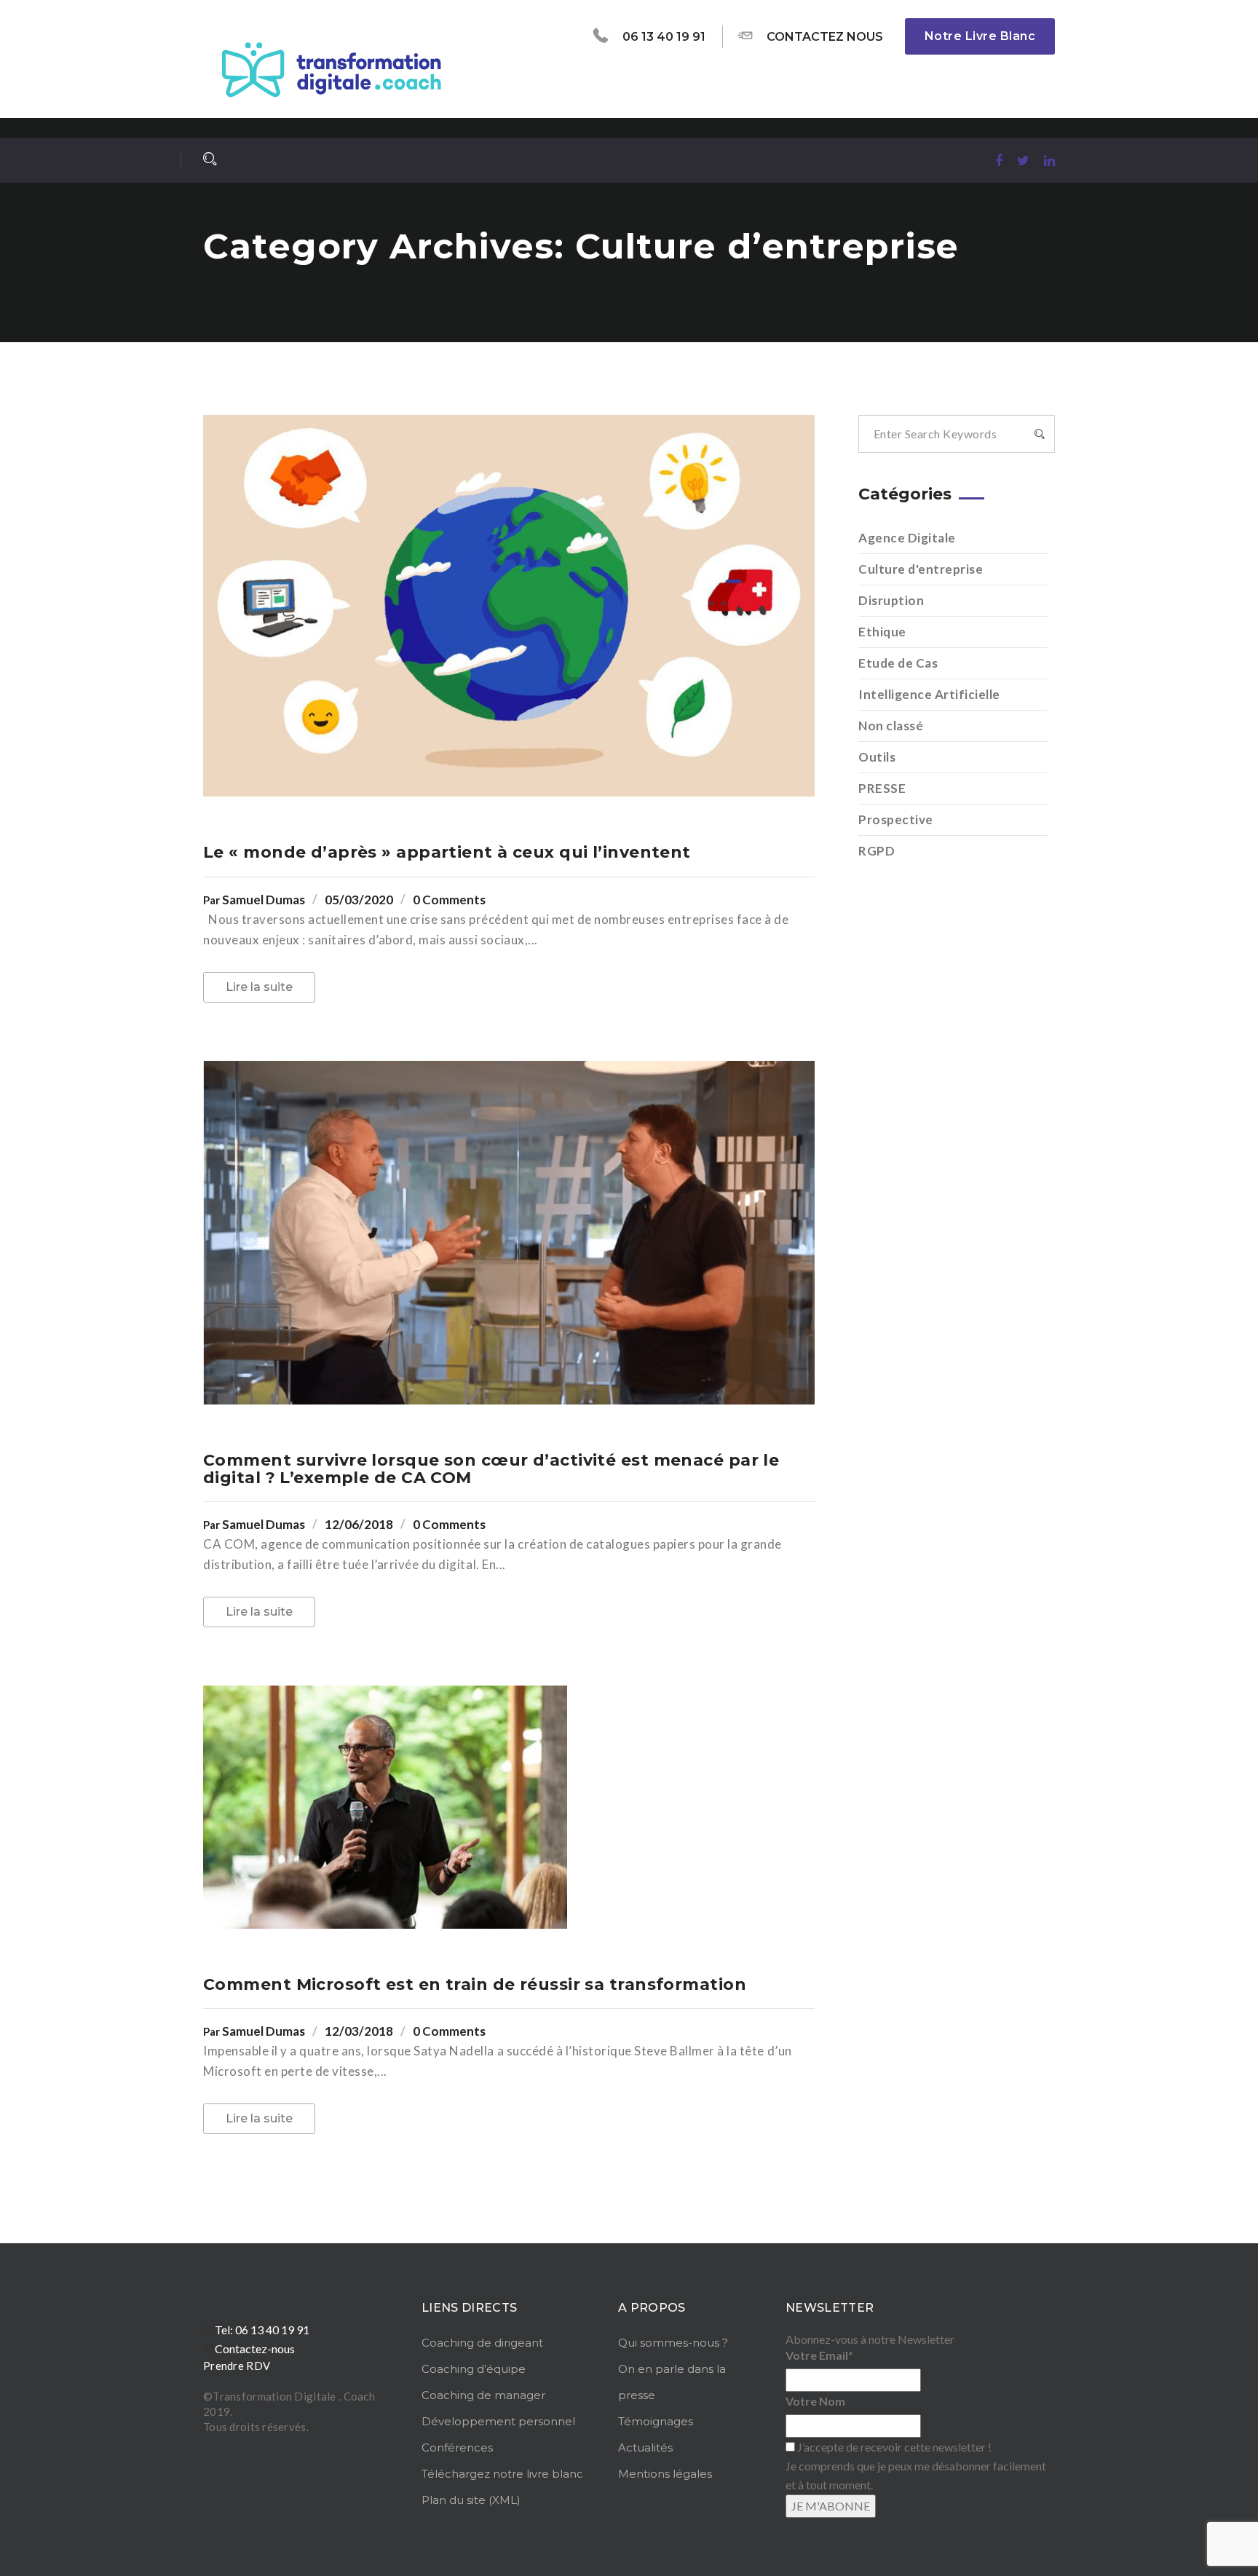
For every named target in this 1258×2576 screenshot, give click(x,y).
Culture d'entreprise (921, 569)
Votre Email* (819, 2355)
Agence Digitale (907, 538)
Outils (877, 757)
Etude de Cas (898, 663)
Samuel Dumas (264, 900)
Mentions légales (665, 2474)
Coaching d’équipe (474, 2369)
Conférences (457, 2447)
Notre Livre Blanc (980, 36)
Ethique (882, 632)
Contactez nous (825, 37)
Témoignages (656, 2421)
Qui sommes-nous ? (673, 2343)
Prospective (896, 819)
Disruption (891, 600)
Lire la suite (259, 987)
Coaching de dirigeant (482, 2343)
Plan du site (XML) (471, 2500)
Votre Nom (815, 2401)
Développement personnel (498, 2421)
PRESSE (882, 788)
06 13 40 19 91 (664, 37)
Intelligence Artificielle (929, 694)
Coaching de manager (483, 2395)
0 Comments (449, 900)
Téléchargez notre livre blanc (502, 2474)
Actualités (645, 2447)
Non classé (891, 726)
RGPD (877, 851)
